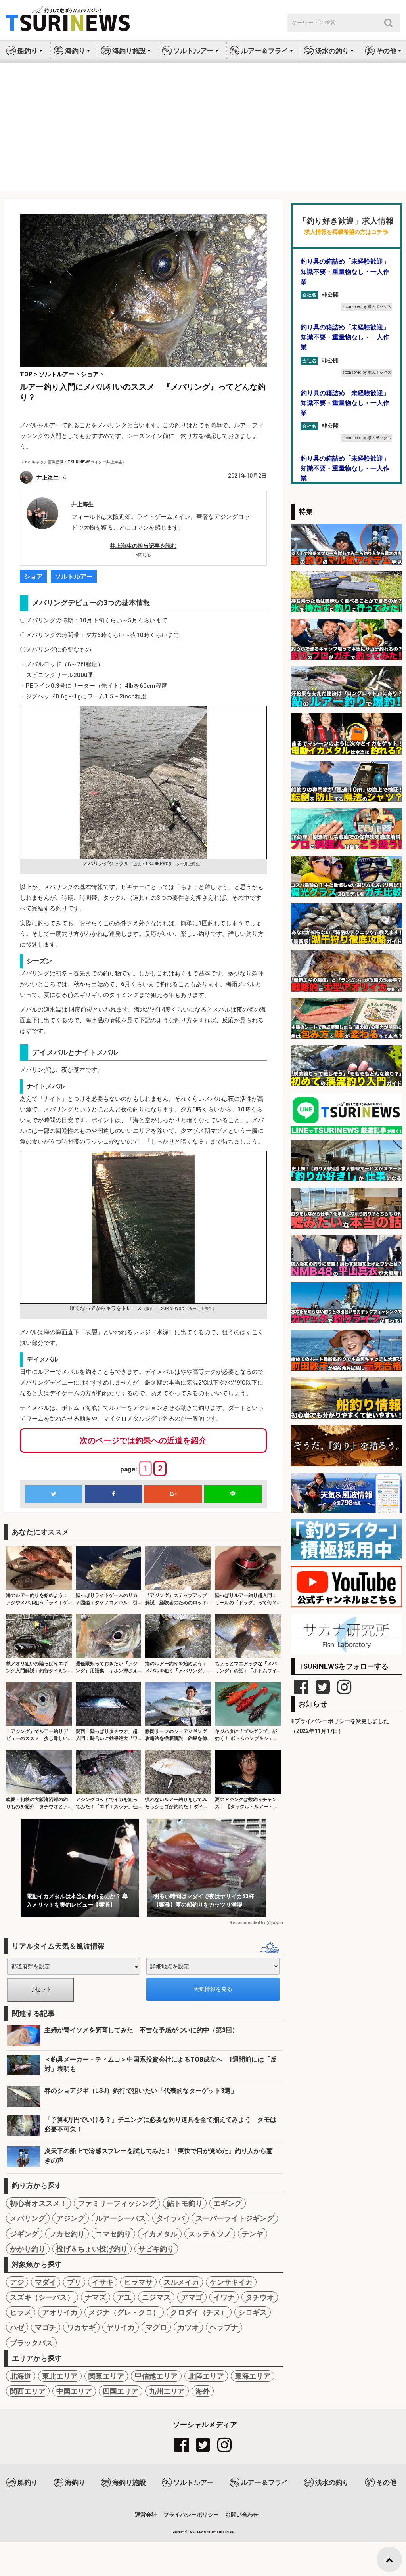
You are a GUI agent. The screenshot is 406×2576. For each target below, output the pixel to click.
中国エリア (74, 2391)
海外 (203, 2391)
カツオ (188, 2327)
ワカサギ (81, 2327)
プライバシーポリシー (191, 2515)
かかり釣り (28, 2249)
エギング (228, 2203)
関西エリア (28, 2391)
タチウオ (260, 2297)
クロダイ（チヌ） (199, 2312)
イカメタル (160, 2234)
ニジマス (156, 2297)
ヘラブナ (224, 2327)
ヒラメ (21, 2312)
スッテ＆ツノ (210, 2234)
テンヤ (253, 2234)
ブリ (74, 2282)
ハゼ (17, 2327)
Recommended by (247, 1923)
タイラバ (170, 2218)
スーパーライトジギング (235, 2218)
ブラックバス (31, 2343)
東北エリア (60, 2376)
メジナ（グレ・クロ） (124, 2312)
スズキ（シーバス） (42, 2297)
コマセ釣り (113, 2234)
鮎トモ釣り (185, 2203)
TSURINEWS (197, 2532)
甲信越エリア (156, 2376)
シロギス (253, 2312)
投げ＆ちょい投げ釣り (92, 2249)
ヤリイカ (121, 2327)
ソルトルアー (74, 577)
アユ (124, 2297)
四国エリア (121, 2391)
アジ (17, 2282)
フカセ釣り (67, 2234)
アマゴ (192, 2297)
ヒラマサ (138, 2282)
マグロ (156, 2327)
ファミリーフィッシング (117, 2203)
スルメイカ (181, 2282)
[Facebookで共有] (114, 1494)
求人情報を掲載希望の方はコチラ (346, 232)
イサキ (103, 2282)
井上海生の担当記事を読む (143, 546)
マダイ (46, 2282)
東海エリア (253, 2376)
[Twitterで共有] (54, 1494)
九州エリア (167, 2391)
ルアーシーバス (121, 2218)
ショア (33, 577)
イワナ (224, 2297)
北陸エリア (206, 2376)
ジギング (24, 2234)
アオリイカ (60, 2312)
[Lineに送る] (233, 1494)
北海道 (21, 2376)
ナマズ (96, 2297)
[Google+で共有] (173, 1494)
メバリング (28, 2218)
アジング (71, 2218)
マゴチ (46, 2327)
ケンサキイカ (231, 2282)
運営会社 (146, 2515)
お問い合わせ (242, 2515)
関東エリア (106, 2376)
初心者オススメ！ (38, 2203)
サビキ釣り (156, 2249)
